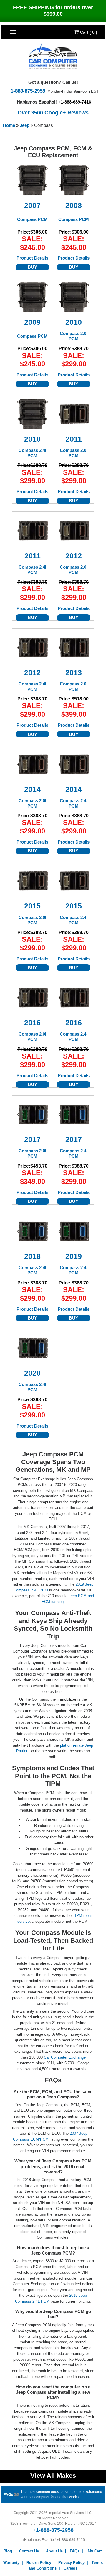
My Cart (95, 2551)
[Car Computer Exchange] (53, 56)
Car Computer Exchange (65, 2057)
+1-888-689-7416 (74, 102)
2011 (74, 439)
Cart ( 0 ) (88, 32)
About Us (54, 2551)
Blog (8, 2551)
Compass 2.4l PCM (32, 453)
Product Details (32, 258)
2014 (32, 789)
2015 (32, 906)
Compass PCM (32, 219)
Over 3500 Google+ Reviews (53, 113)
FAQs (75, 2551)
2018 (32, 1256)
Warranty (11, 2563)
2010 (74, 322)
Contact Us (29, 2551)
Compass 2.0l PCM (74, 336)
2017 (32, 1139)
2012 (74, 556)
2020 (32, 1373)
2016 (32, 1023)
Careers (71, 2568)
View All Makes (53, 2476)
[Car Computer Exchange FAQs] (12, 2494)
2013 (74, 673)
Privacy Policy (71, 2563)
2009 (32, 322)
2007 (32, 205)
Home (9, 125)
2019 (74, 1256)
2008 (74, 205)
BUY (32, 267)
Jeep (25, 125)
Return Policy (39, 2563)
